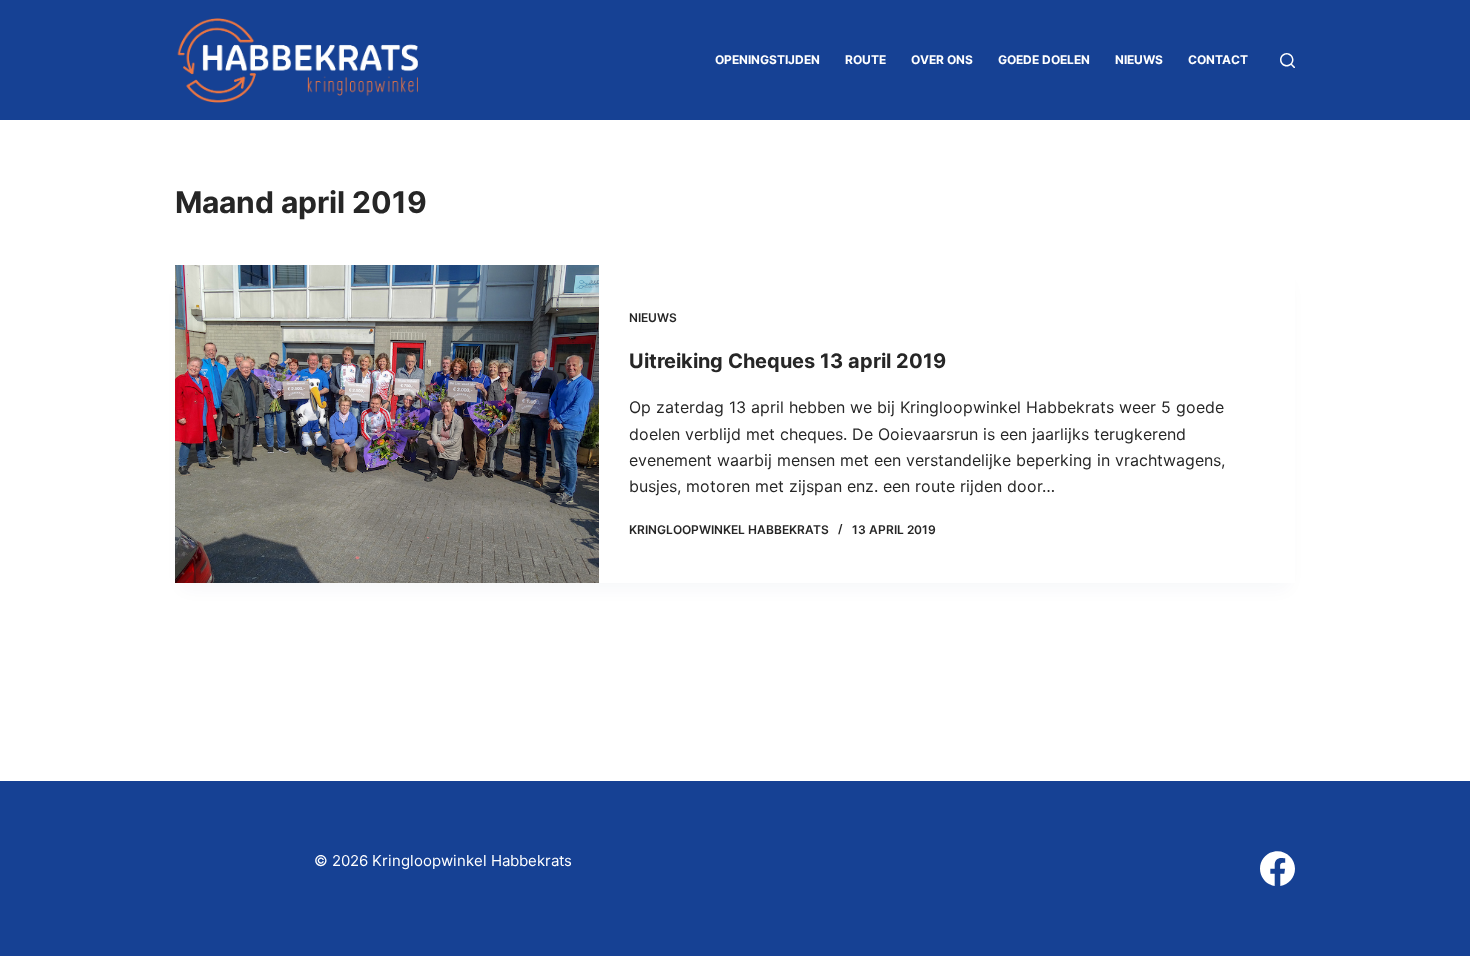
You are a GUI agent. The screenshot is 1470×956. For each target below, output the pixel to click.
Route (865, 59)
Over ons (942, 59)
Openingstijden (767, 59)
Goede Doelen (1044, 59)
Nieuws (1139, 59)
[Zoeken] (1287, 60)
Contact (1218, 59)
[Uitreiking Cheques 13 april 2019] (387, 424)
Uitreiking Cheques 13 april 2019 (787, 361)
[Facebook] (1277, 868)
